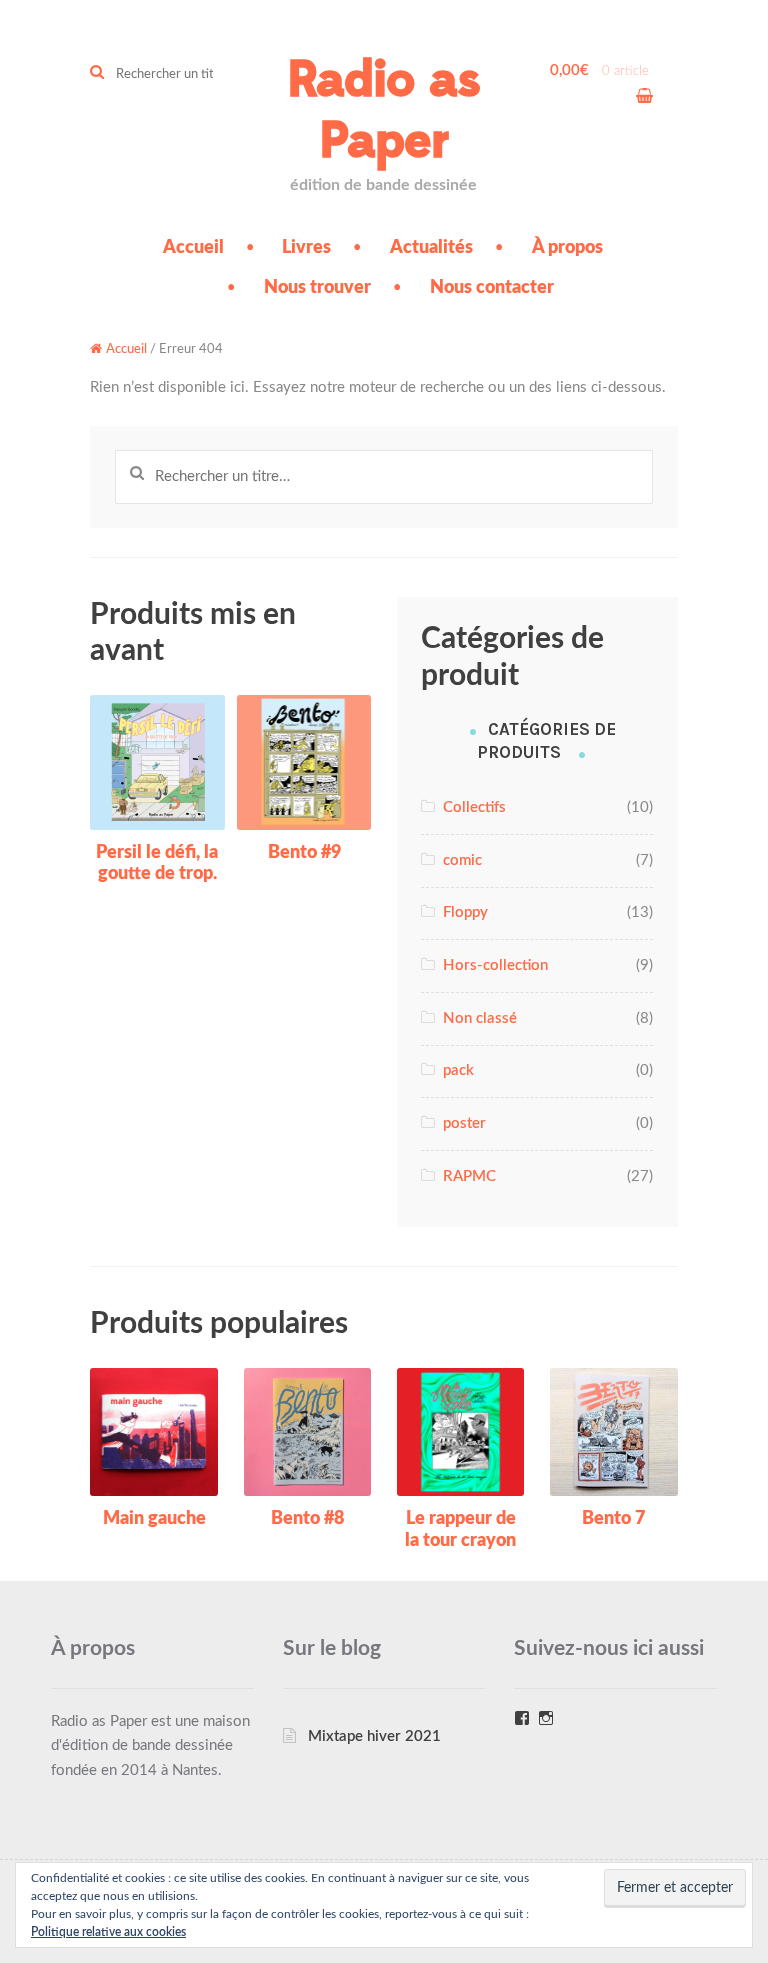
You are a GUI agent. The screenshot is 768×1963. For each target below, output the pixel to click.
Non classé (480, 1018)
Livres (306, 248)
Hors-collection (495, 965)
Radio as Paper (383, 110)
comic (462, 860)
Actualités (431, 248)
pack (458, 1070)
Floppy (465, 912)
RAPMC (469, 1176)
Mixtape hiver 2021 (374, 1736)
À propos (567, 248)
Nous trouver (317, 288)
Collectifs (474, 807)
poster (464, 1123)
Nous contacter (492, 288)
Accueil (193, 248)
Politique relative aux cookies (108, 1932)
